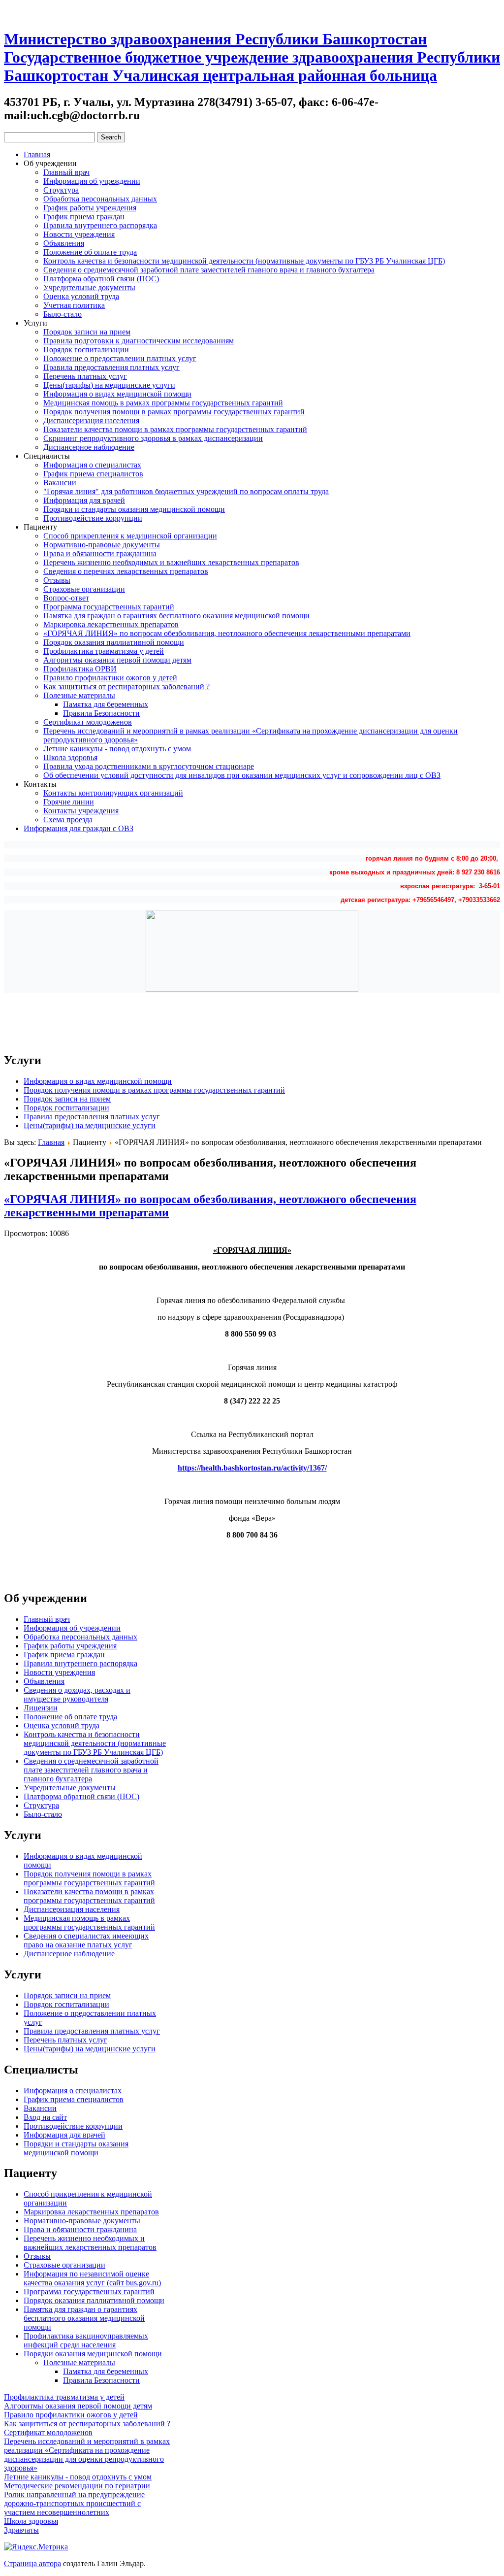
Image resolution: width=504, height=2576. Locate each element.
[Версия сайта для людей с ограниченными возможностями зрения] (29, 12)
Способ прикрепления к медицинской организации (130, 536)
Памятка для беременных (106, 704)
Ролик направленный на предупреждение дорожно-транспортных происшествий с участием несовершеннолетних (74, 2503)
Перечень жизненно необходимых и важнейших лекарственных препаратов (171, 562)
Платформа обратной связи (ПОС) (101, 279)
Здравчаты (21, 2530)
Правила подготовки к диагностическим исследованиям (139, 341)
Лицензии (41, 1708)
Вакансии (60, 483)
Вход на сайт (45, 2117)
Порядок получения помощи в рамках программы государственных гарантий (174, 412)
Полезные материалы (79, 695)
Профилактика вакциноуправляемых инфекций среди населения (86, 2340)
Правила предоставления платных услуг (111, 367)
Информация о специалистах (92, 465)
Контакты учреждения (81, 811)
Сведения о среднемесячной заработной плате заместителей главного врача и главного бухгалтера (209, 270)
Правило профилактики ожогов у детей (110, 678)
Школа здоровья (70, 757)
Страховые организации (84, 589)
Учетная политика (74, 305)
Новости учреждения (79, 234)
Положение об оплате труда (90, 252)
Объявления (64, 243)
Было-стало (63, 314)
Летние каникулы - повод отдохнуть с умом (117, 749)
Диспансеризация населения (91, 420)
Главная (37, 154)
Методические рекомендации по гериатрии (77, 2486)
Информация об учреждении (92, 181)
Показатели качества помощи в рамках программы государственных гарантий (175, 429)
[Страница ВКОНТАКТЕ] (47, 12)
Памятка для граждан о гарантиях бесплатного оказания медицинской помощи (176, 616)
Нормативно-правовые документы (102, 545)
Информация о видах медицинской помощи (117, 394)
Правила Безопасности (101, 713)
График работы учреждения (90, 208)
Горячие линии (69, 802)
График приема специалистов (93, 474)
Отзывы (57, 580)
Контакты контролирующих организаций (113, 793)
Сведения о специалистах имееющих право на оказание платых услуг (86, 1940)
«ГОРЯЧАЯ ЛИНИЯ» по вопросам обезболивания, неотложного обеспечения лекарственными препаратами (227, 633)
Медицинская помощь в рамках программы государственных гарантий (163, 403)
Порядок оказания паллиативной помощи (114, 642)
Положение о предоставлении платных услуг (120, 358)
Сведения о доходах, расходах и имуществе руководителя (77, 1694)
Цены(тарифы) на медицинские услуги (109, 385)
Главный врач (66, 172)
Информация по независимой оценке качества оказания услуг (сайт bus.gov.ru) (92, 2278)
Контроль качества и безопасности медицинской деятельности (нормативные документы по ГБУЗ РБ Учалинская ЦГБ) (244, 261)
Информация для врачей (84, 500)
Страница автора (32, 2563)
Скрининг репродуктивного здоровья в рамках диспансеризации (153, 438)
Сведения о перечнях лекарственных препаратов (126, 571)
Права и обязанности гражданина (100, 553)
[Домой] (11, 12)
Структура (61, 190)
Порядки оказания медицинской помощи (93, 2354)
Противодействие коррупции (93, 518)
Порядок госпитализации (86, 350)
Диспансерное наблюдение (89, 447)
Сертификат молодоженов (88, 722)
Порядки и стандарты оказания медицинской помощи (134, 509)
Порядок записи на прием (87, 332)
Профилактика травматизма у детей (104, 651)
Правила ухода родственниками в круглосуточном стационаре (149, 766)
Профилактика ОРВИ (80, 669)
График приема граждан (84, 217)
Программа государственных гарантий (109, 607)
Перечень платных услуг (85, 376)
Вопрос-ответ (66, 598)
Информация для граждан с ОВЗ (79, 828)
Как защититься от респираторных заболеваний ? (126, 686)
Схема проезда (68, 820)
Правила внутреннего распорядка (100, 225)
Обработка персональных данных (100, 199)
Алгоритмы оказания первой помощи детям (117, 660)
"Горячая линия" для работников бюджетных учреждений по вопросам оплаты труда (186, 491)
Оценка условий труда (81, 296)
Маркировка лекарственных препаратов (111, 624)
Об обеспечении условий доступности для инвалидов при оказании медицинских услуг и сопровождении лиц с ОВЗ (242, 775)
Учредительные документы (89, 287)
